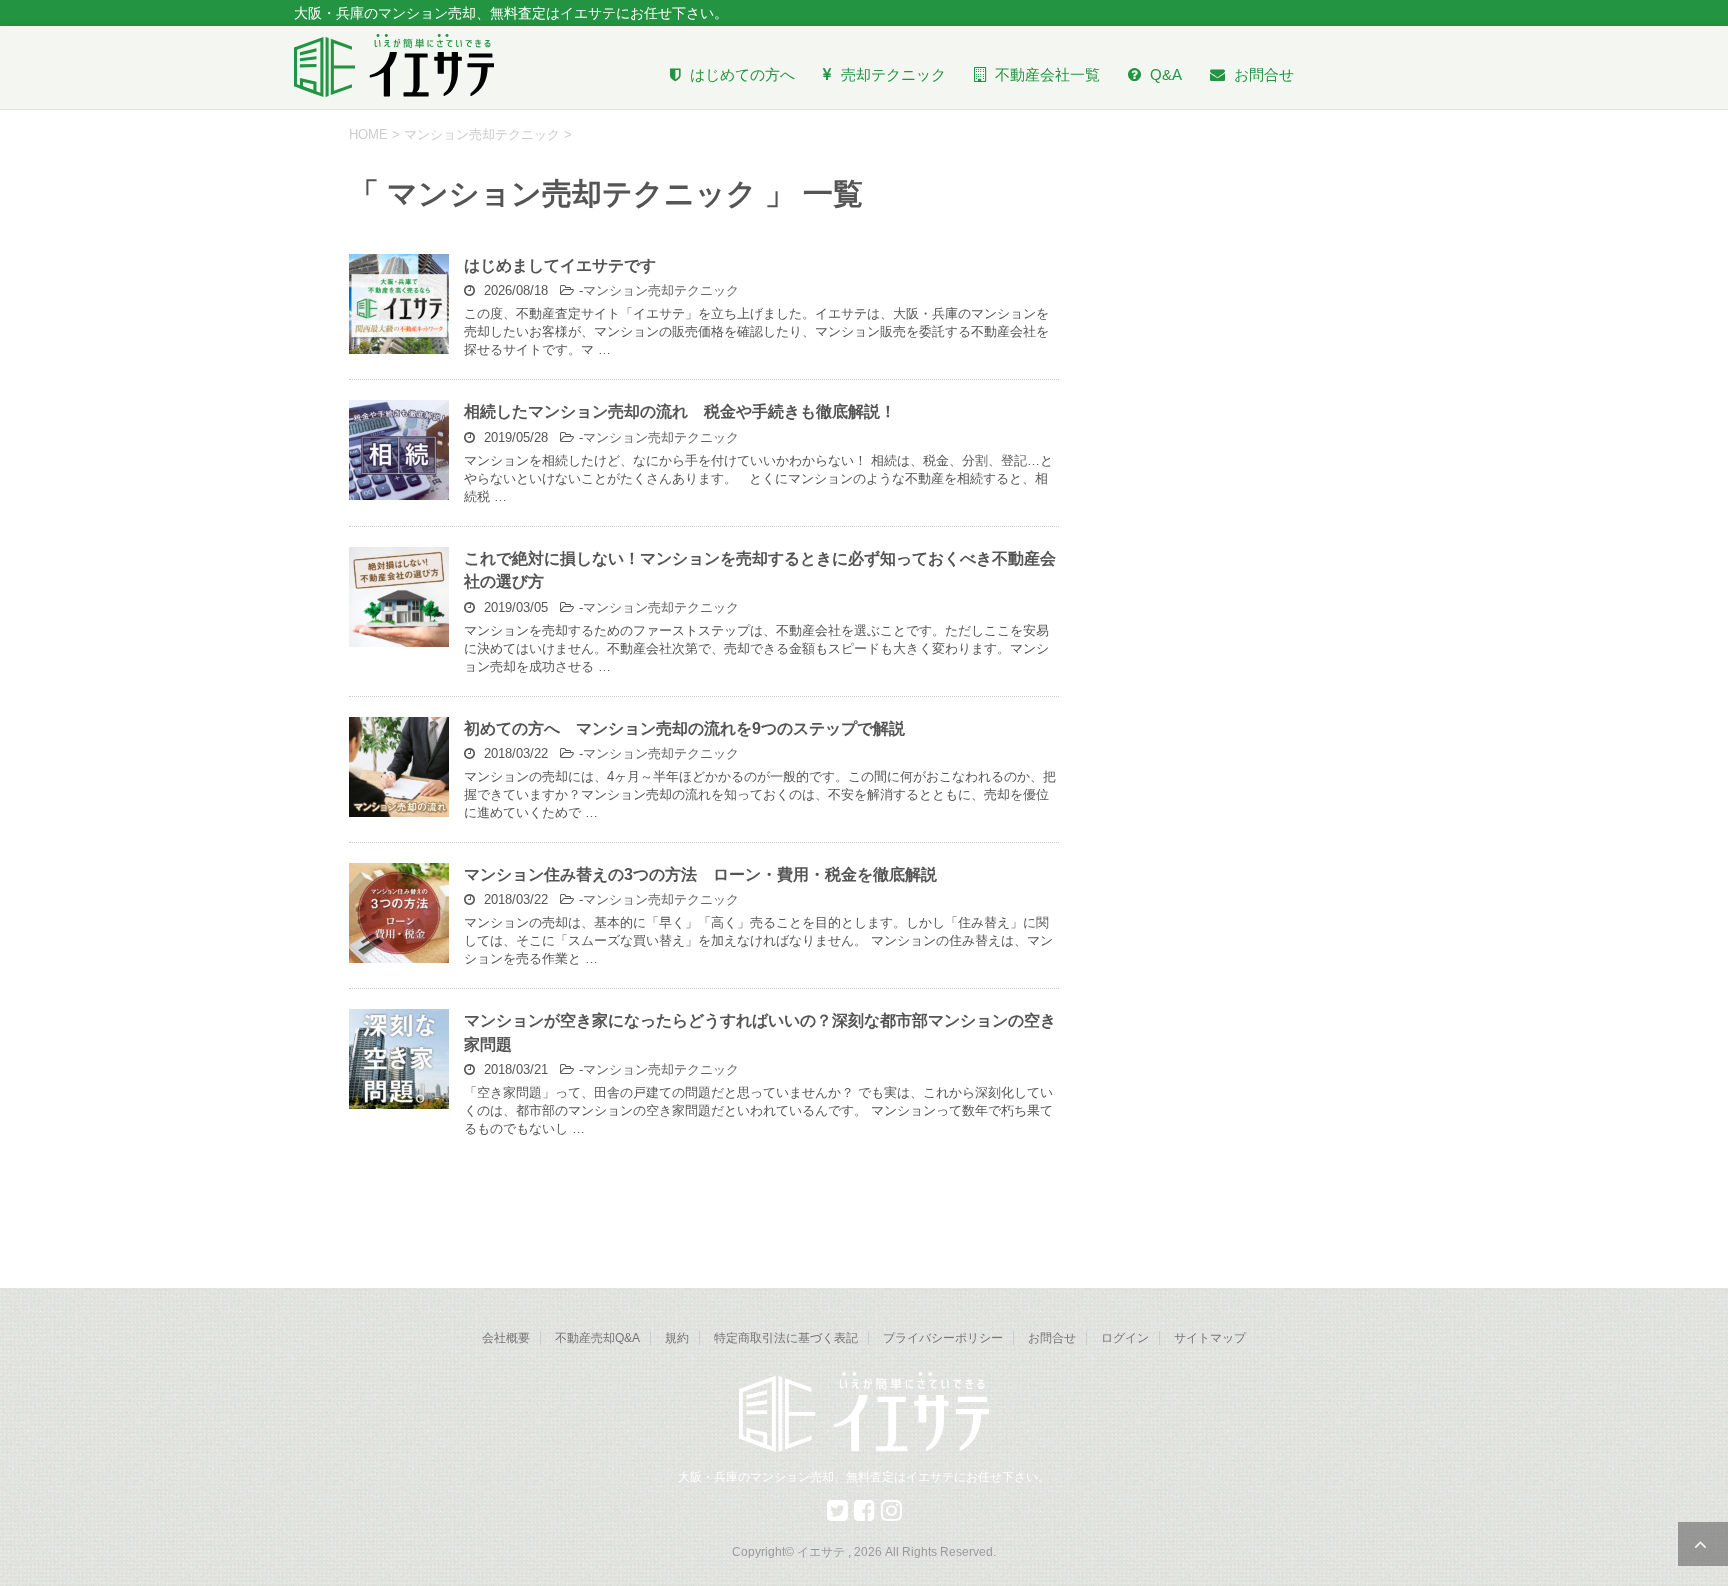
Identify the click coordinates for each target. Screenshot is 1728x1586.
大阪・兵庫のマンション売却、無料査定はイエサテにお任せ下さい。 (864, 1477)
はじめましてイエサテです (560, 265)
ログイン (1125, 1338)
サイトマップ (1210, 1338)
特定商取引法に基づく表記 (786, 1338)
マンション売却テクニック (661, 290)
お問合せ (1052, 1338)
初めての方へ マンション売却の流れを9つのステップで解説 (684, 728)
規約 (677, 1338)
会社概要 (506, 1338)
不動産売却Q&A (597, 1338)
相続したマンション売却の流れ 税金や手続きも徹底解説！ (680, 411)
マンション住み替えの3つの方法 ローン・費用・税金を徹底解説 (700, 874)
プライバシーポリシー (943, 1338)
